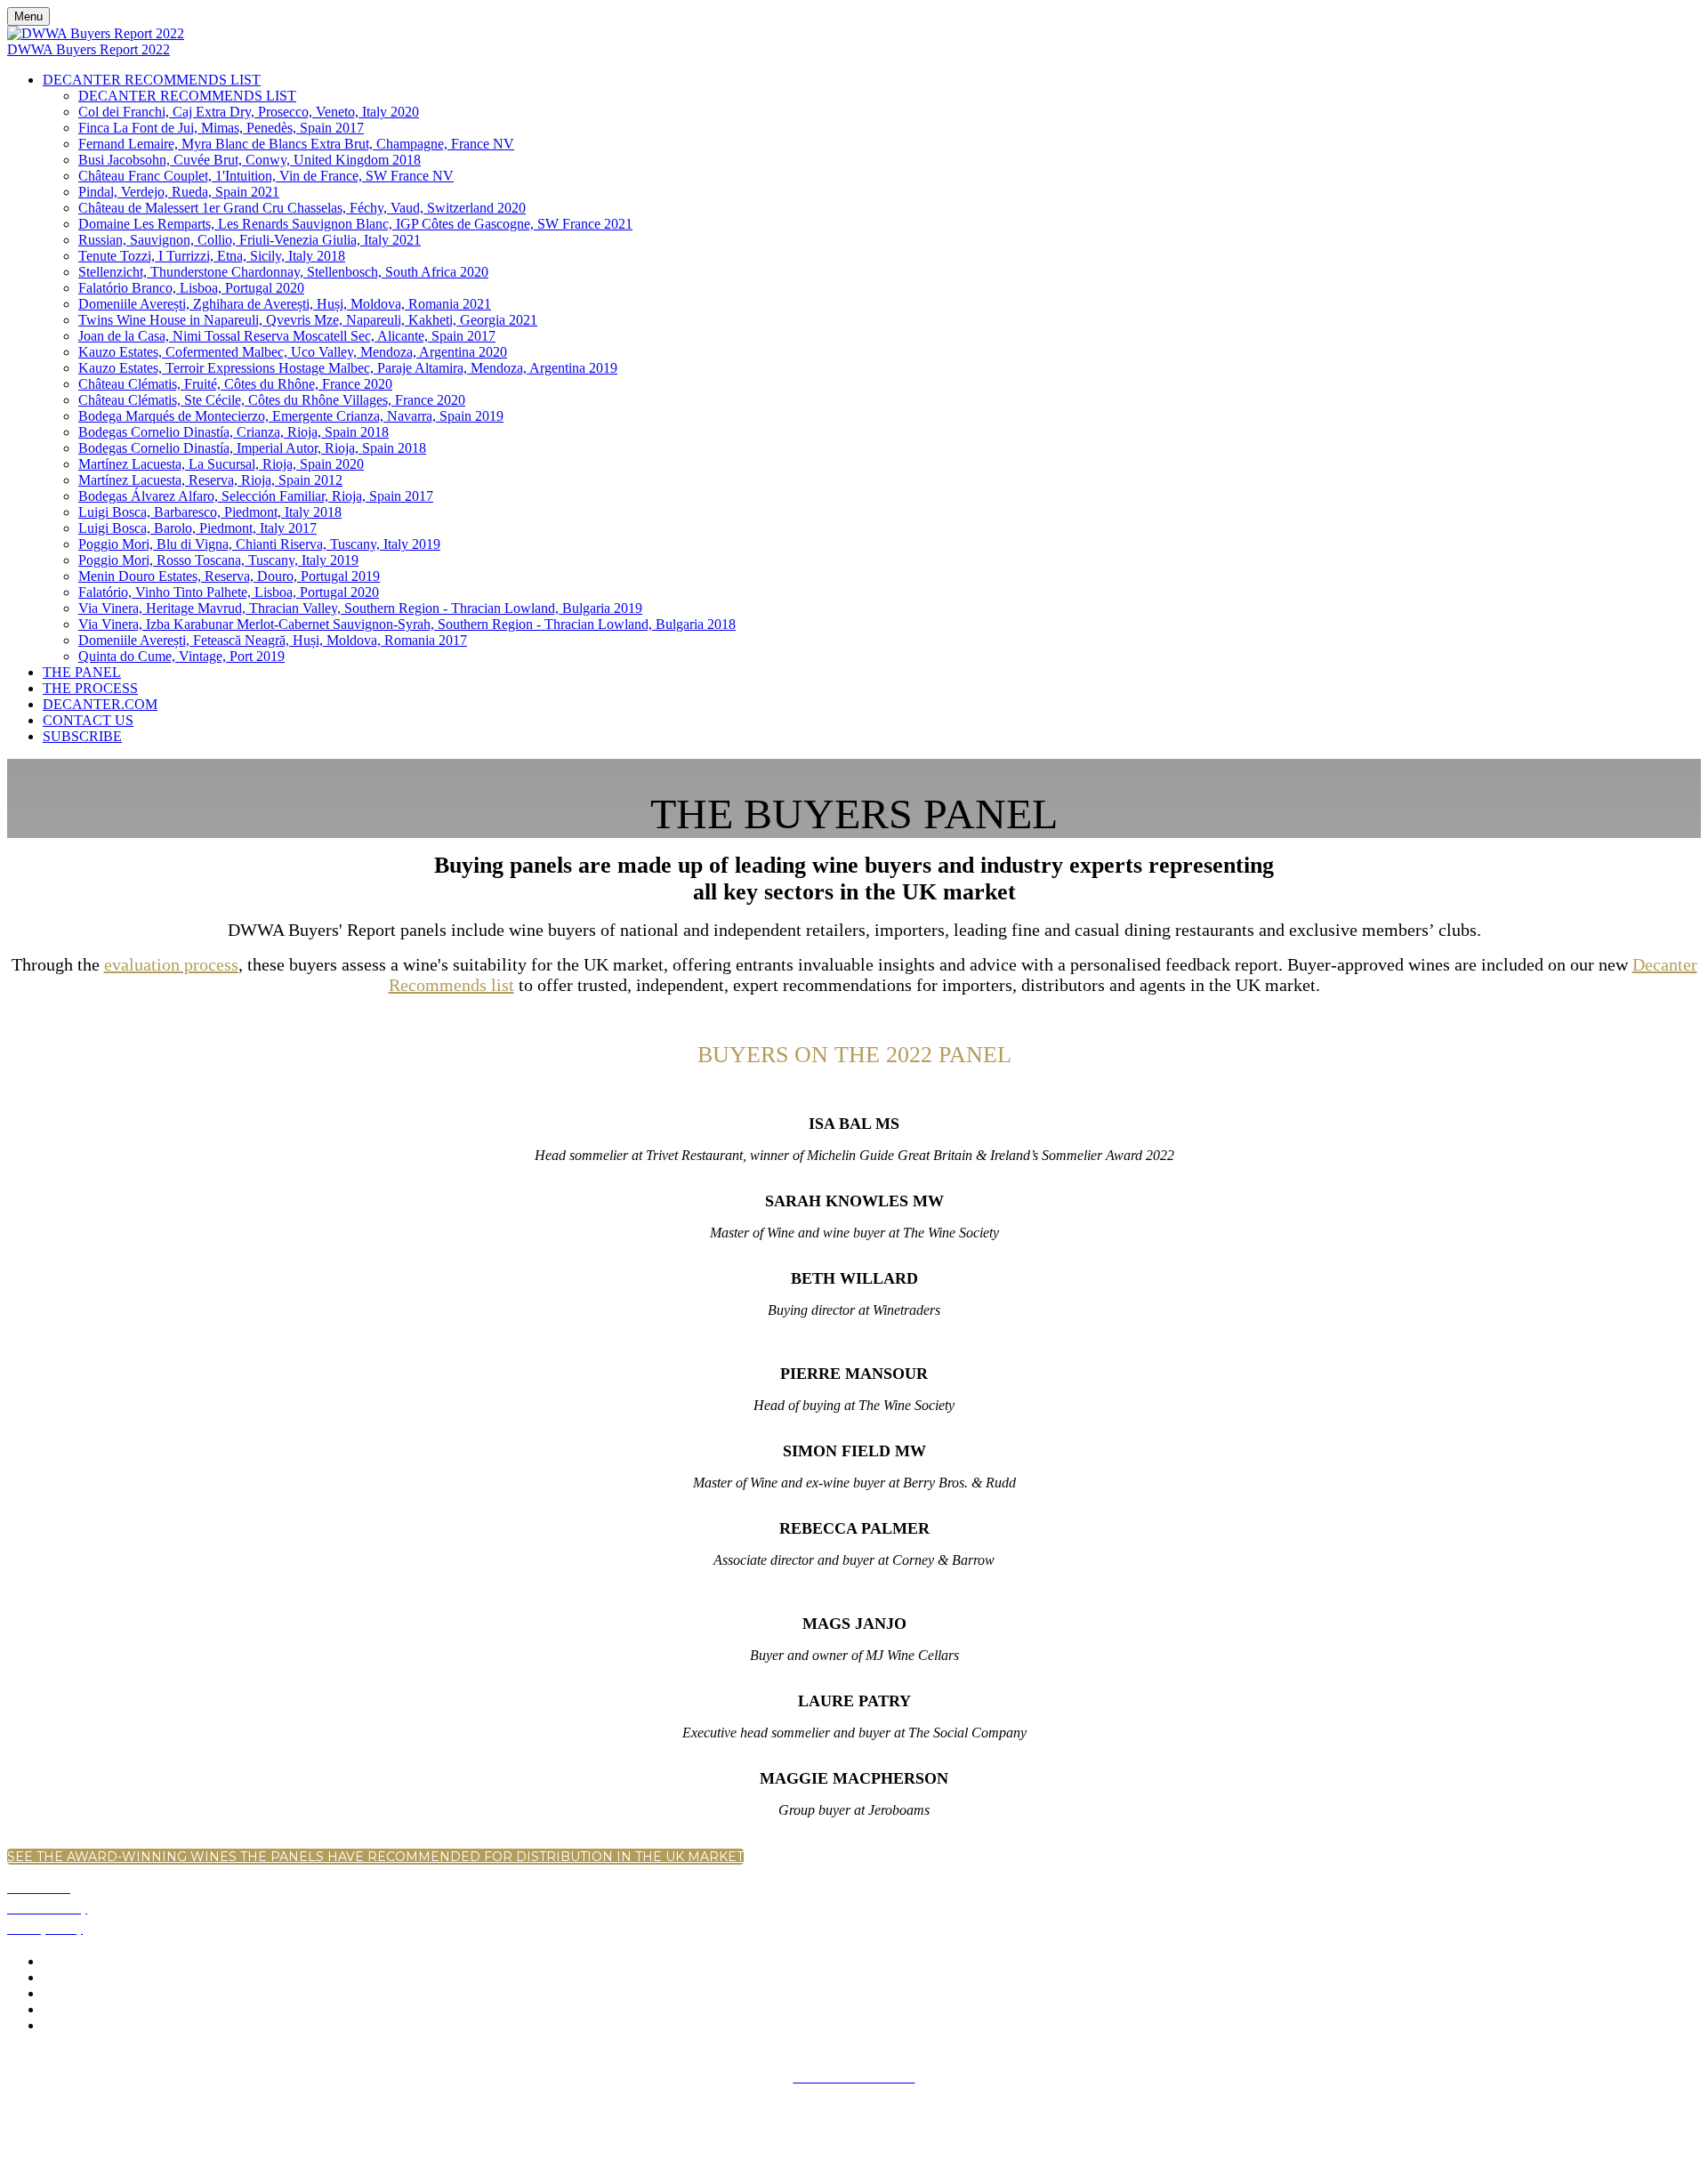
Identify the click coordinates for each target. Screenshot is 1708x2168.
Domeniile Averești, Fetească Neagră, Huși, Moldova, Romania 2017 (273, 640)
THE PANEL (82, 672)
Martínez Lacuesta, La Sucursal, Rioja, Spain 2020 (221, 464)
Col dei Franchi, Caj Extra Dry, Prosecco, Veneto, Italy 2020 (249, 112)
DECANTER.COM (100, 704)
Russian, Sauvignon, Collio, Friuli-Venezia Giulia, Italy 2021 (250, 240)
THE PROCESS (90, 688)
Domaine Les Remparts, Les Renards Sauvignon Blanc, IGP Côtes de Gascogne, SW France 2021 (355, 224)
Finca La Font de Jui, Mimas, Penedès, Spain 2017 (221, 128)
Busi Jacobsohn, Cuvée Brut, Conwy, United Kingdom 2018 (250, 160)
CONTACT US (88, 720)
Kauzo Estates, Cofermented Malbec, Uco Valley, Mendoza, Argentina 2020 (293, 352)
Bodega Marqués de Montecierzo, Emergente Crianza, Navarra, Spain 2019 (291, 416)
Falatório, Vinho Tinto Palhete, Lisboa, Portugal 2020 (229, 592)
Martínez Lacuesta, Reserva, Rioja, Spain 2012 (210, 480)
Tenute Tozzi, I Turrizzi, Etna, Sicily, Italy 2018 (212, 256)
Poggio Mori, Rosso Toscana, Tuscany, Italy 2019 (218, 560)
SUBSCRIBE (82, 736)
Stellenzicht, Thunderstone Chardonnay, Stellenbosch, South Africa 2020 (283, 272)
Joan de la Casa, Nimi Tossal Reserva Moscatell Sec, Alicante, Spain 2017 (287, 336)
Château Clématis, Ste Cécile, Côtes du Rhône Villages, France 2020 (272, 400)
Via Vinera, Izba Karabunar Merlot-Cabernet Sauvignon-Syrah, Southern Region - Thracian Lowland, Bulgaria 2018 (407, 624)
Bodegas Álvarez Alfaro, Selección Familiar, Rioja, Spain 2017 (256, 496)
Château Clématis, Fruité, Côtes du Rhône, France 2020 (235, 384)
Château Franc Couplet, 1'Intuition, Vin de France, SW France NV (266, 176)
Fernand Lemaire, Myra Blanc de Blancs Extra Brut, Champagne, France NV (296, 144)
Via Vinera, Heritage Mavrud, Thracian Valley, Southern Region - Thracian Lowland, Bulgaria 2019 (360, 608)
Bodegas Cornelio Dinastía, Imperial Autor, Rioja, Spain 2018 (252, 448)
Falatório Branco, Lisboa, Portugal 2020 (191, 288)
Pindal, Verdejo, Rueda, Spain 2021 (179, 192)
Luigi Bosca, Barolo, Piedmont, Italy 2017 (197, 528)
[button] (375, 1857)
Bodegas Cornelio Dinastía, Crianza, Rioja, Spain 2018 (234, 432)
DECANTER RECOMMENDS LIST (152, 80)
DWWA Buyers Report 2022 (89, 49)
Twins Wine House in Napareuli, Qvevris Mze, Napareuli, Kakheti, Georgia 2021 (308, 320)
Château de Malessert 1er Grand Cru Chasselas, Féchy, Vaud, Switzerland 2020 (302, 208)
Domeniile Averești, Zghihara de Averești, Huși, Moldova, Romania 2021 (285, 304)
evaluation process (171, 964)
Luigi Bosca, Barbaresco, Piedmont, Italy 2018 (210, 512)
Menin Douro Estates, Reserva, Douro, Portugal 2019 (229, 576)
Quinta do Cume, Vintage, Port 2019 (181, 656)
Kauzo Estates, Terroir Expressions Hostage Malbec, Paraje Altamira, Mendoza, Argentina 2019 (348, 368)
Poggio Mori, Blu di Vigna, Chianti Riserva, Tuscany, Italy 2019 (259, 544)
